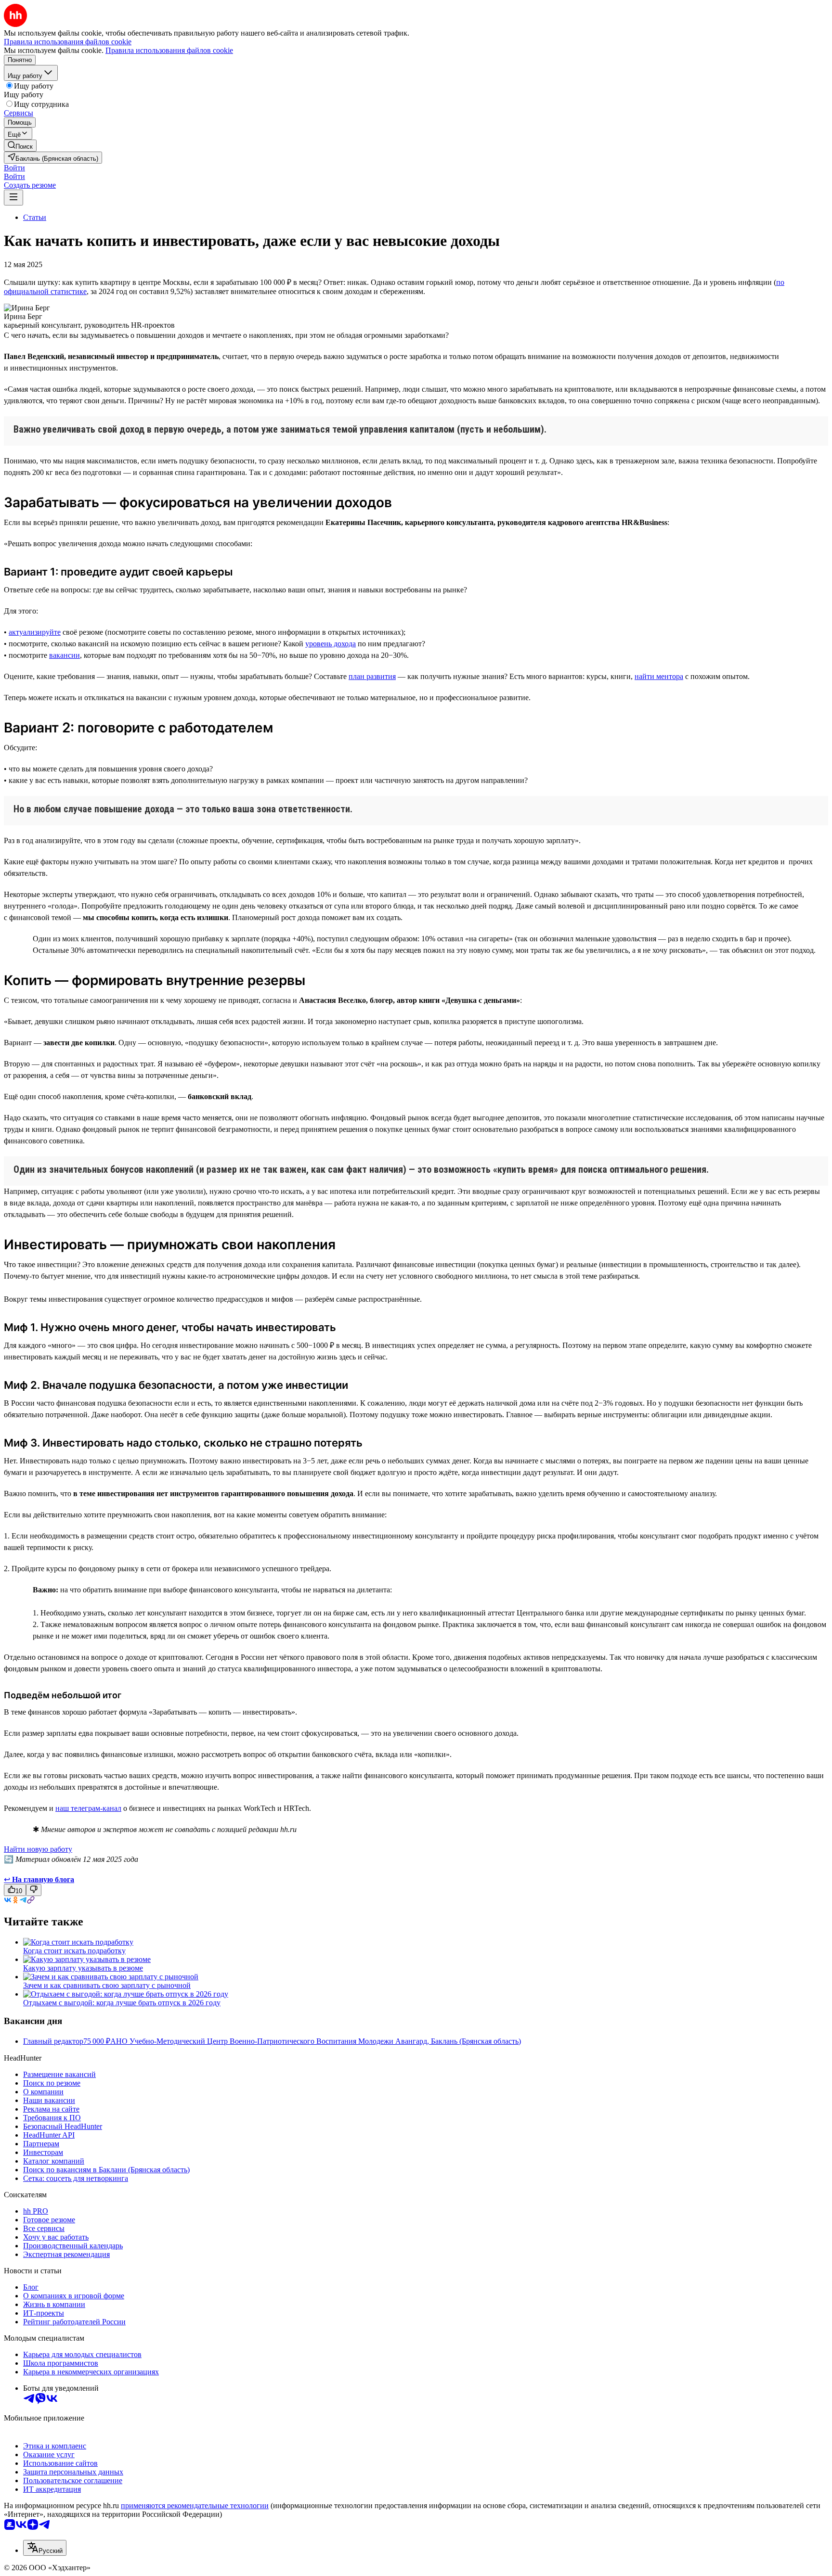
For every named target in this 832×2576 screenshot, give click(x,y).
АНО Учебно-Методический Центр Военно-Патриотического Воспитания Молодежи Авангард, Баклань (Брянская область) (316, 2041)
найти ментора (659, 676)
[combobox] (45, 2548)
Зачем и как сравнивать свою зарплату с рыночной (107, 1985)
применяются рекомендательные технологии (195, 2506)
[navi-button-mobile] (13, 198)
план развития (372, 676)
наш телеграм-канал (88, 1808)
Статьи (35, 217)
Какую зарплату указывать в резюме (83, 1968)
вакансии (65, 655)
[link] (20, 146)
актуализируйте (35, 632)
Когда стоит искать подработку (74, 1951)
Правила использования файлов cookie (169, 50)
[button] (14, 168)
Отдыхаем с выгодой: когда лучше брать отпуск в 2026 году (122, 2003)
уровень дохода (331, 644)
